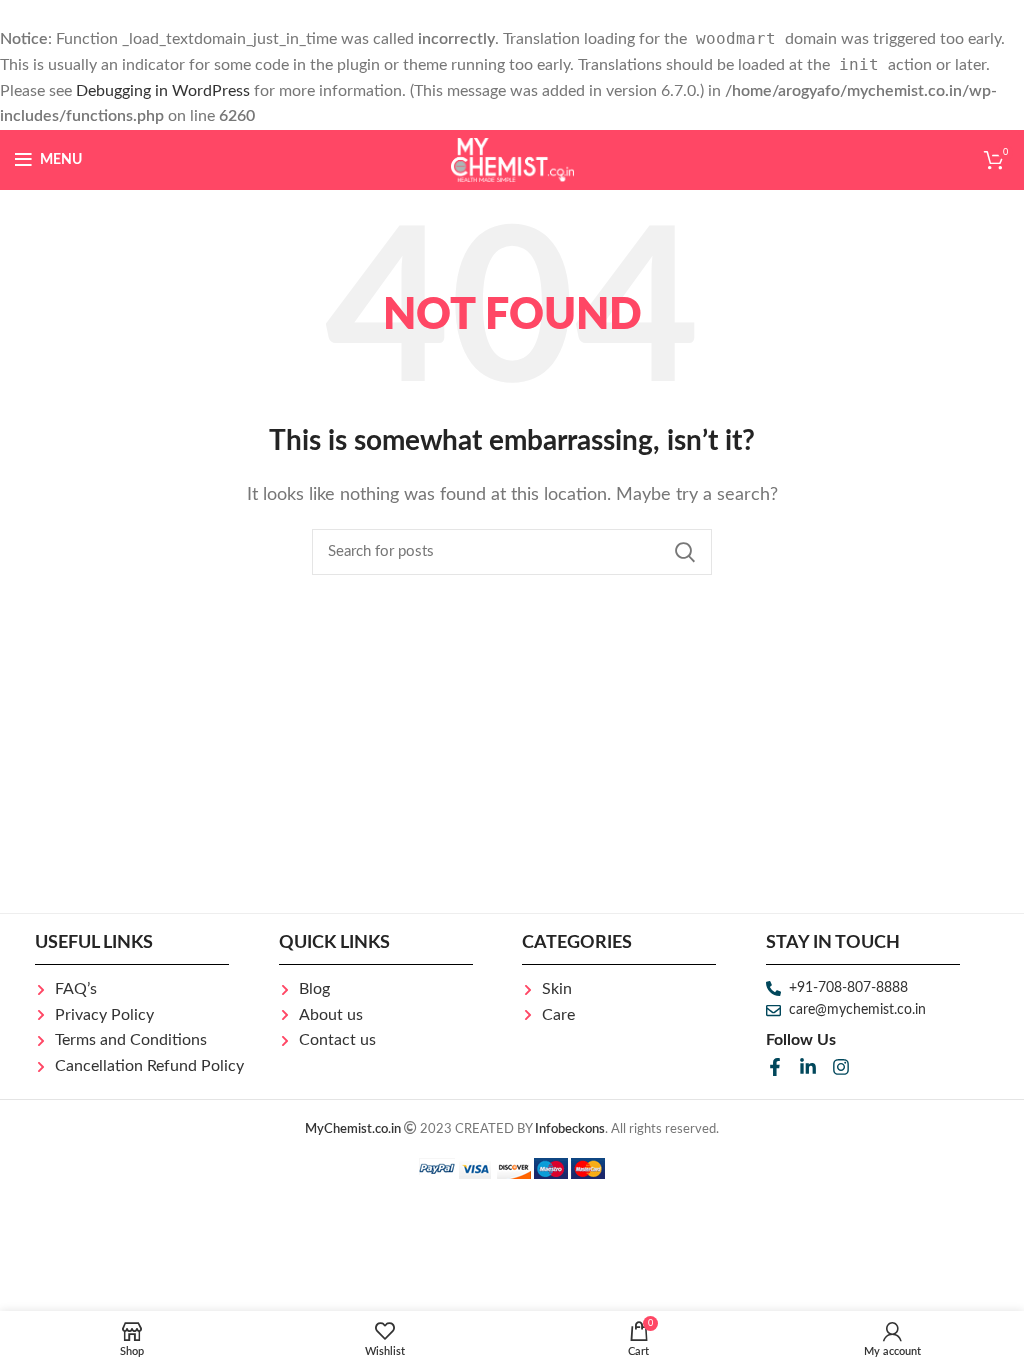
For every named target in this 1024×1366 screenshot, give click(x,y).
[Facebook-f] (775, 1067)
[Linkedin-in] (808, 1067)
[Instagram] (841, 1067)
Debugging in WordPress (163, 91)
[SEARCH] (685, 552)
